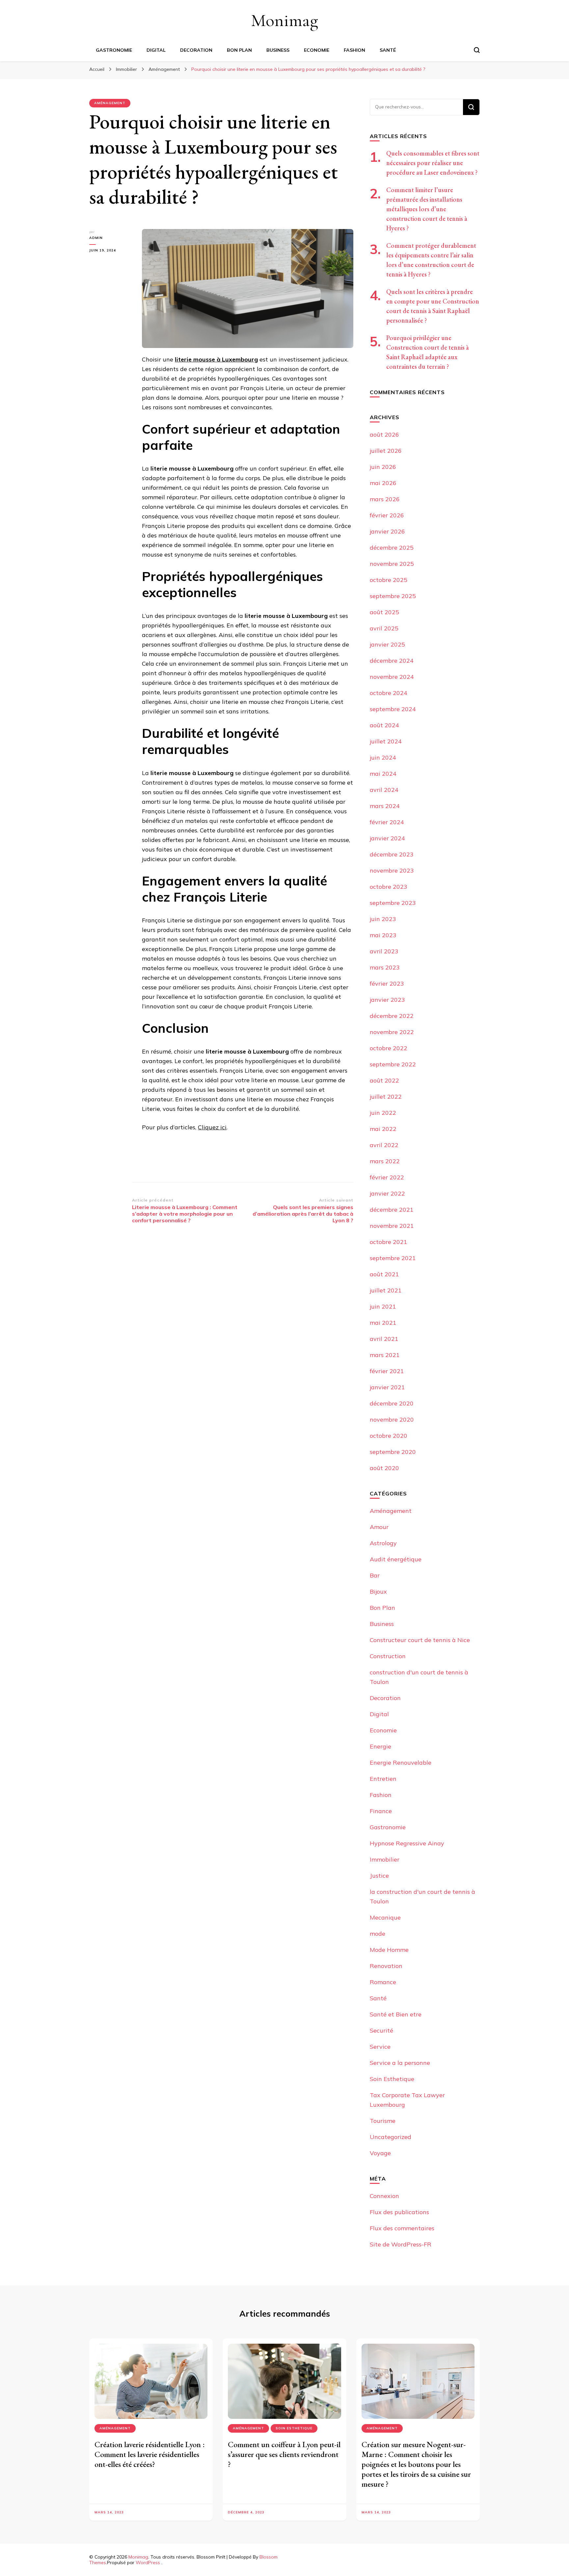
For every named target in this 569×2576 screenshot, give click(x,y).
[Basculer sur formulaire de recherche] (477, 50)
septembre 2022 (393, 1064)
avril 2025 (384, 628)
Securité (381, 2030)
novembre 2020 (392, 1419)
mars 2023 (385, 967)
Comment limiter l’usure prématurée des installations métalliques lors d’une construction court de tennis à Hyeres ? (427, 209)
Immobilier (385, 1859)
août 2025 (384, 612)
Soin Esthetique (392, 2079)
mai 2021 (383, 1323)
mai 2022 (383, 1129)
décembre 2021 (392, 1210)
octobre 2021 (389, 1242)
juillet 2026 (386, 451)
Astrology (383, 1543)
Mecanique (385, 1917)
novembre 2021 (392, 1226)
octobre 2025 (389, 580)
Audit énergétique (396, 1559)
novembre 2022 (392, 1032)
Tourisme (383, 2121)
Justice (379, 1876)
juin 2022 (383, 1113)
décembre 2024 (392, 661)
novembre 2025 (392, 564)
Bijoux (378, 1592)
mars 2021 (385, 1355)
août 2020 (384, 1468)
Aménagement (110, 103)
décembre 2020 (392, 1403)
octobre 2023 (389, 887)
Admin (96, 238)
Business (278, 50)
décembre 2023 (392, 854)
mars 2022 (385, 1161)
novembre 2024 (392, 677)
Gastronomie (114, 50)
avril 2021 (384, 1339)
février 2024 (387, 822)
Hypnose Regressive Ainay (407, 1843)
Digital (156, 50)
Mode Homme (389, 1950)
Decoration (196, 50)
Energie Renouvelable (401, 1763)
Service (380, 2047)
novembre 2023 (392, 870)
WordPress (148, 2562)
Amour (379, 1527)
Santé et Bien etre (396, 2014)
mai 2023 (383, 935)
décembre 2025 (392, 548)
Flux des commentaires (402, 2228)
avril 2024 (384, 790)
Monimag (284, 20)
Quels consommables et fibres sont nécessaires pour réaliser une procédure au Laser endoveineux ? (433, 163)
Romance (383, 1982)
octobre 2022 (389, 1048)
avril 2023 (384, 951)
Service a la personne (400, 2063)
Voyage (380, 2153)
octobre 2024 (389, 693)
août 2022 (384, 1080)
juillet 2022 (386, 1097)
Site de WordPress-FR (401, 2244)
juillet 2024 (386, 741)
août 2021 (384, 1274)
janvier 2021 (387, 1387)
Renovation (386, 1966)
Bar (375, 1575)
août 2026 (384, 434)
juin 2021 (383, 1306)
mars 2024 (385, 806)
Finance (381, 1811)
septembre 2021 (393, 1258)
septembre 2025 (393, 596)
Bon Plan (239, 50)
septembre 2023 (393, 903)
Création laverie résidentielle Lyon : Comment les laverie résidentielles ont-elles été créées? (150, 2454)
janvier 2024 (387, 838)
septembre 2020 (393, 1452)
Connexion (384, 2196)
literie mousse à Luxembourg (216, 359)
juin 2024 (383, 757)
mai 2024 (383, 774)
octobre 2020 (389, 1436)
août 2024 (384, 725)
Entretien (383, 1779)
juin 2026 (383, 467)
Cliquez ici (212, 1127)
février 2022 (387, 1177)
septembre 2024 (393, 709)
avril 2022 (384, 1145)
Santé (388, 50)
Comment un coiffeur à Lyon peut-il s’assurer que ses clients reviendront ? (284, 2454)
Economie (317, 50)
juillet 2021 (386, 1290)
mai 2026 (383, 483)
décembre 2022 (392, 1016)
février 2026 (387, 515)
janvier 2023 (387, 1000)
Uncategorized (391, 2137)
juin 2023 (383, 919)
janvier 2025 (387, 644)
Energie (380, 1746)
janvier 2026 (387, 531)
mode (378, 1934)
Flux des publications (399, 2212)
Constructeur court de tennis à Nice (420, 1640)
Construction (388, 1656)
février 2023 (387, 984)
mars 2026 (385, 499)
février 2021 (387, 1371)
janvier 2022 (387, 1193)
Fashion (354, 50)
